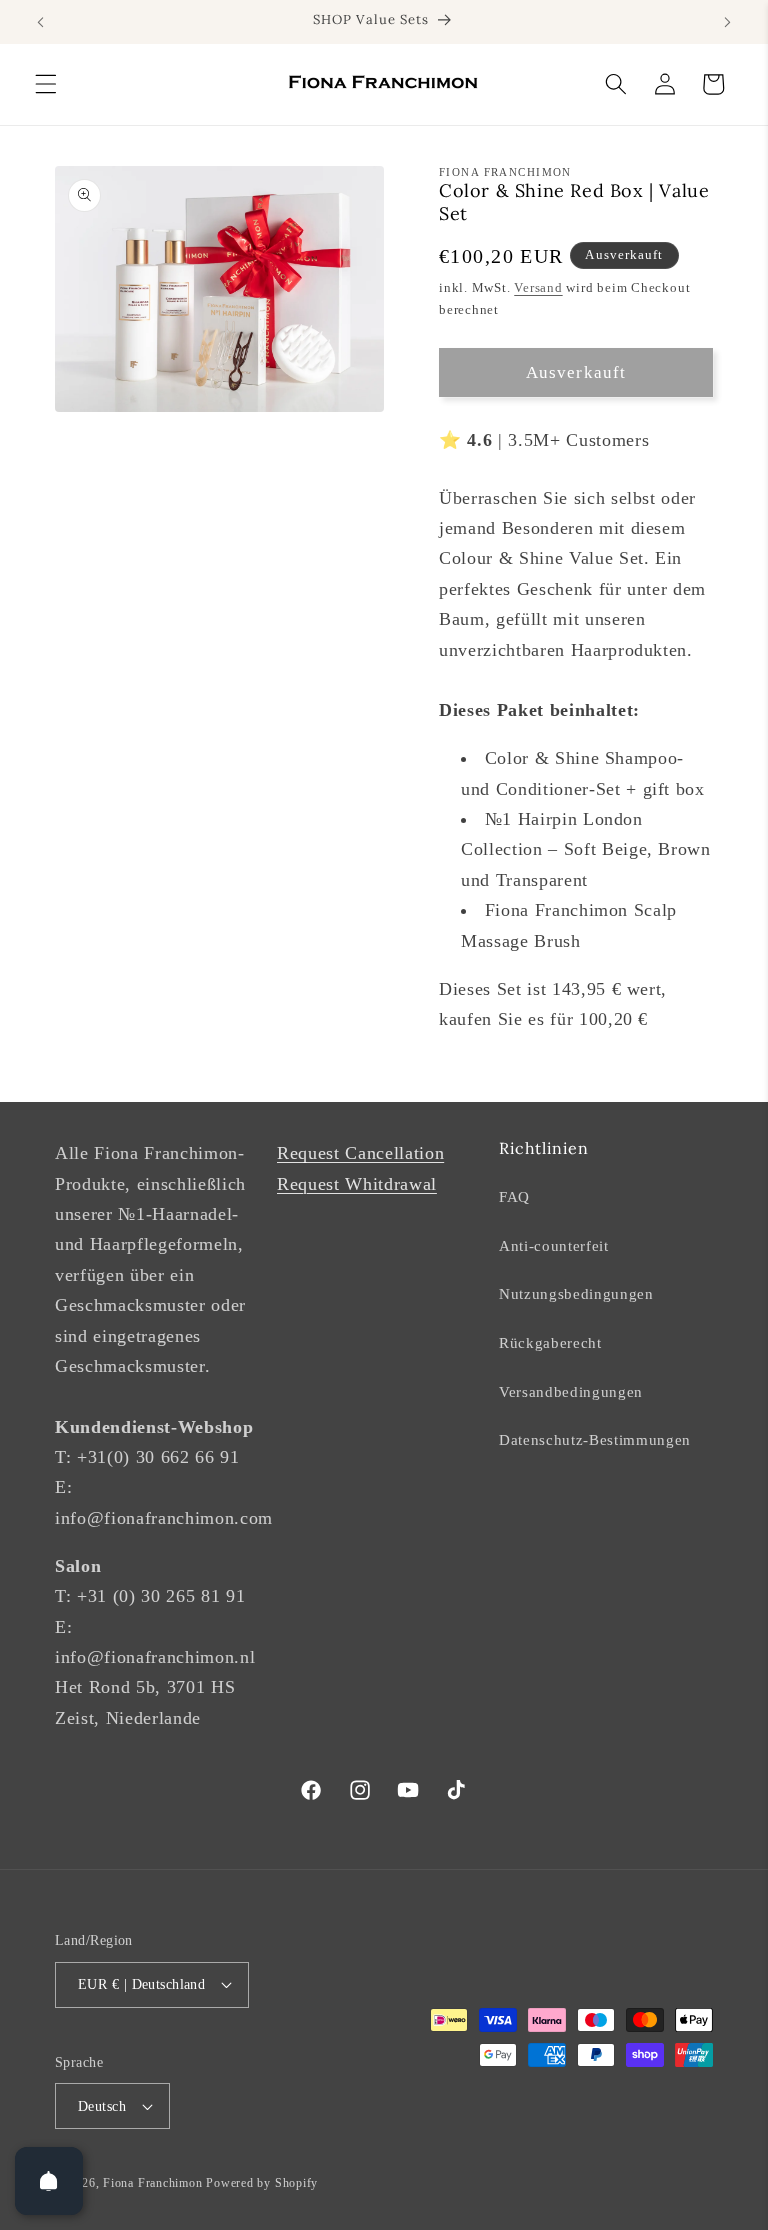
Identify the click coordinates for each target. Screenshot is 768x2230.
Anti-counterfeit (554, 1245)
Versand (538, 287)
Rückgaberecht (550, 1342)
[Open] (49, 2181)
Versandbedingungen (571, 1391)
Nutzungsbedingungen (576, 1293)
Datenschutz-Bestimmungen (595, 1439)
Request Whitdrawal (357, 1184)
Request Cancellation (360, 1153)
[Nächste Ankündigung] (727, 22)
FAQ (514, 1196)
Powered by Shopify (262, 2183)
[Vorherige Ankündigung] (41, 22)
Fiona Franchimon (152, 2183)
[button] (46, 84)
